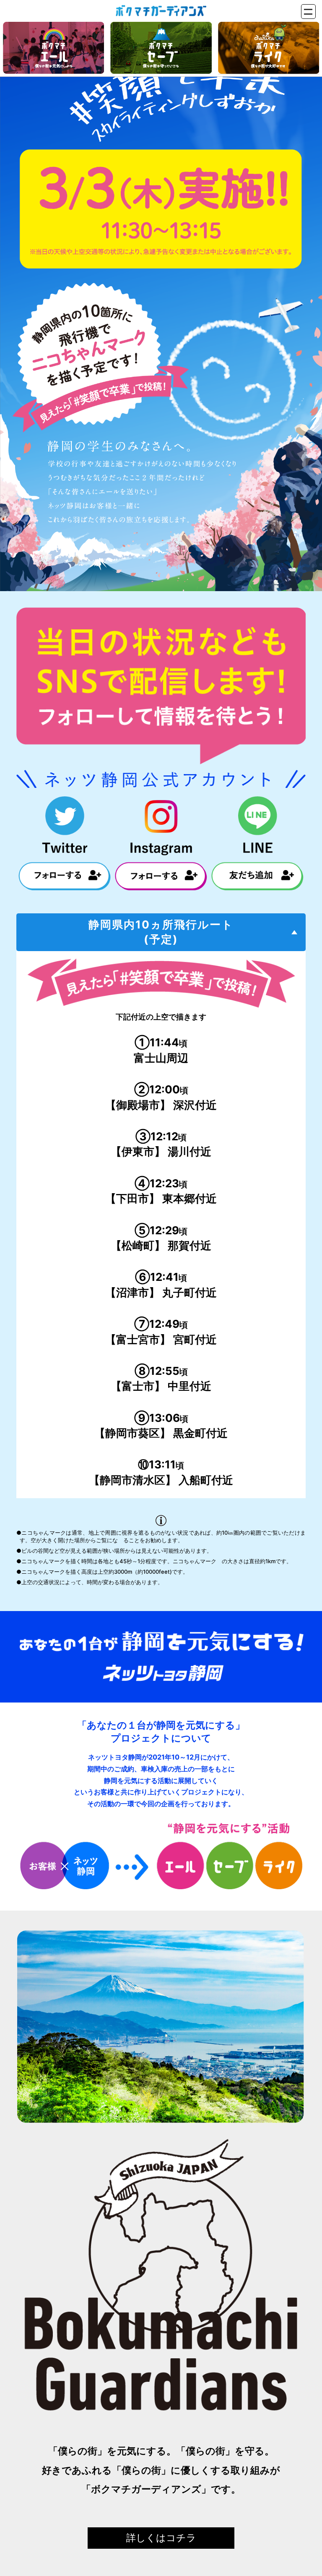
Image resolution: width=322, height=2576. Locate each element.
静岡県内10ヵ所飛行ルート (161, 932)
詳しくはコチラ (161, 2538)
